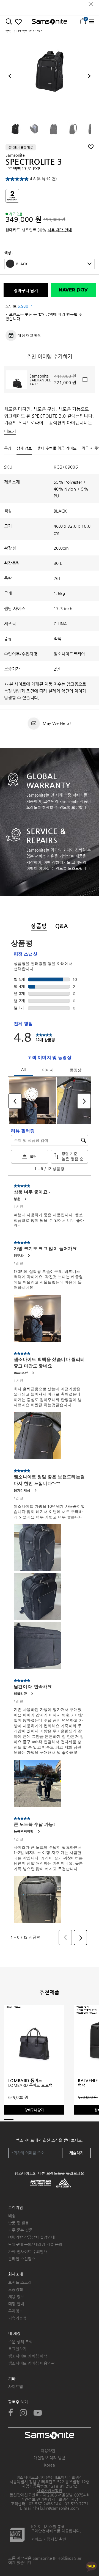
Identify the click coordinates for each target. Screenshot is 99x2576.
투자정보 (16, 2311)
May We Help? (57, 723)
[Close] (91, 3)
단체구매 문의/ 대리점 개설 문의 (35, 2244)
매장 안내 (16, 2304)
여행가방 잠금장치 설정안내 (31, 2237)
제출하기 (76, 2153)
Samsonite (15, 155)
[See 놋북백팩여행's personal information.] (38, 1831)
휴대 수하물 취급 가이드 (57, 448)
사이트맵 (16, 2387)
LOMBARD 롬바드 (25, 2080)
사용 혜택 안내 (60, 230)
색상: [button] (8, 253)
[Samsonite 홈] (49, 22)
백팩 (8, 31)
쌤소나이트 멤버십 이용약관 (31, 2363)
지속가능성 (17, 2318)
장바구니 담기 (26, 291)
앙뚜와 (19, 1255)
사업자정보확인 (49, 2490)
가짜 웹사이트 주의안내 (28, 2252)
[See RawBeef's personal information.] (33, 1373)
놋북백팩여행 (24, 1831)
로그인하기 (17, 2349)
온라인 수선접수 (22, 2259)
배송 (12, 2216)
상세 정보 (24, 448)
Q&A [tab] (62, 926)
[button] (54, 264)
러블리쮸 (20, 1693)
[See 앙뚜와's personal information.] (29, 1256)
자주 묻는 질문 (20, 2230)
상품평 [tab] (39, 926)
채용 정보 (16, 2297)
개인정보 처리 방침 (50, 2458)
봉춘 (17, 1199)
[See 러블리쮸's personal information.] (32, 1694)
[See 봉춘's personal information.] (25, 1199)
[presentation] (10, 76)
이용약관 (48, 2451)
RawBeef (21, 1373)
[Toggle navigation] (91, 22)
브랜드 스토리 (20, 2282)
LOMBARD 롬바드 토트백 (30, 2085)
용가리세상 (22, 1490)
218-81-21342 (64, 2486)
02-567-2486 (41, 2504)
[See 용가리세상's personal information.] (35, 1490)
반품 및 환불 (19, 2223)
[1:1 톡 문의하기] (91, 2566)
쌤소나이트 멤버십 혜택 (28, 2356)
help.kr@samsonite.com (57, 2508)
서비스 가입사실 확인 (49, 2539)
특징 (8, 448)
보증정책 (16, 2289)
